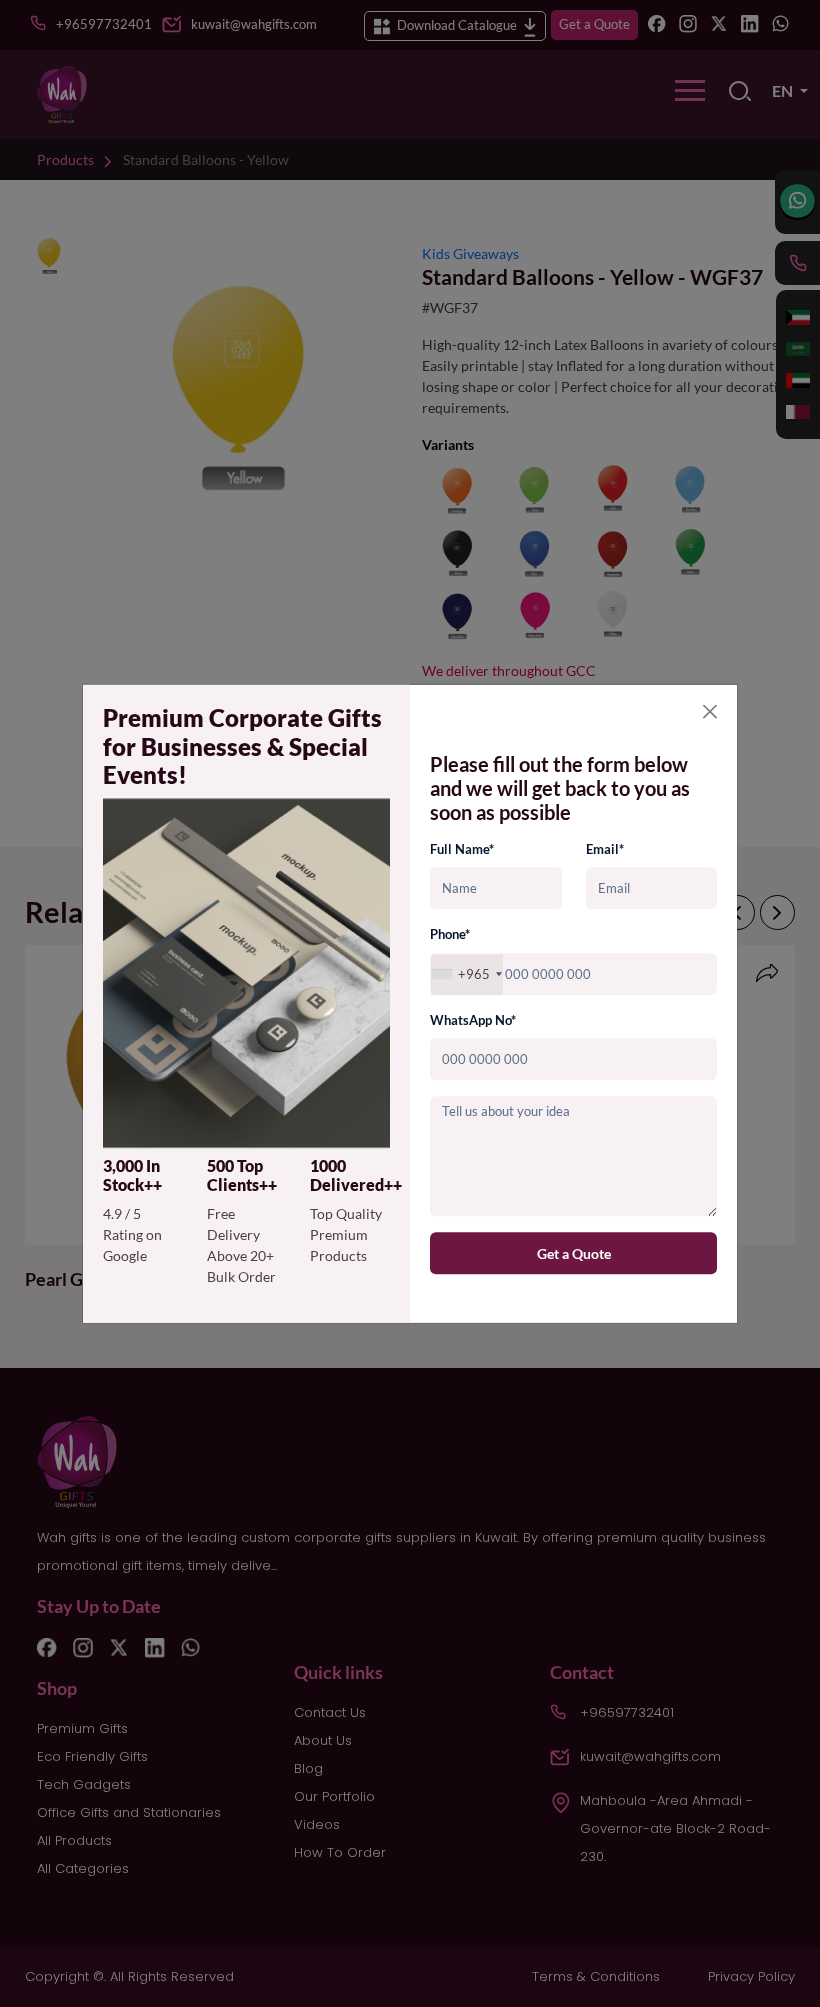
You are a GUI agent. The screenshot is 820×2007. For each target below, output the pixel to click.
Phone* (450, 935)
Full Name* (462, 849)
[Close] (710, 711)
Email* (605, 849)
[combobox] (467, 974)
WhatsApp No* (473, 1020)
